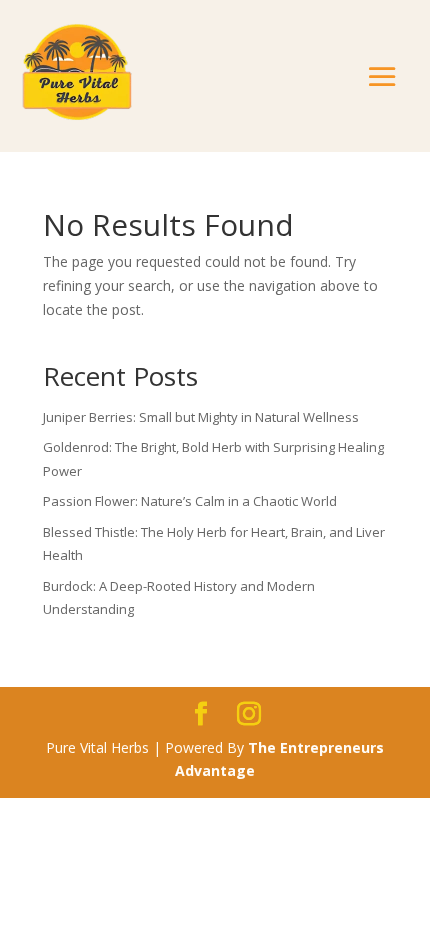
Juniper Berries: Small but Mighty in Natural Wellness (201, 417)
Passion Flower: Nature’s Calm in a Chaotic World (190, 501)
